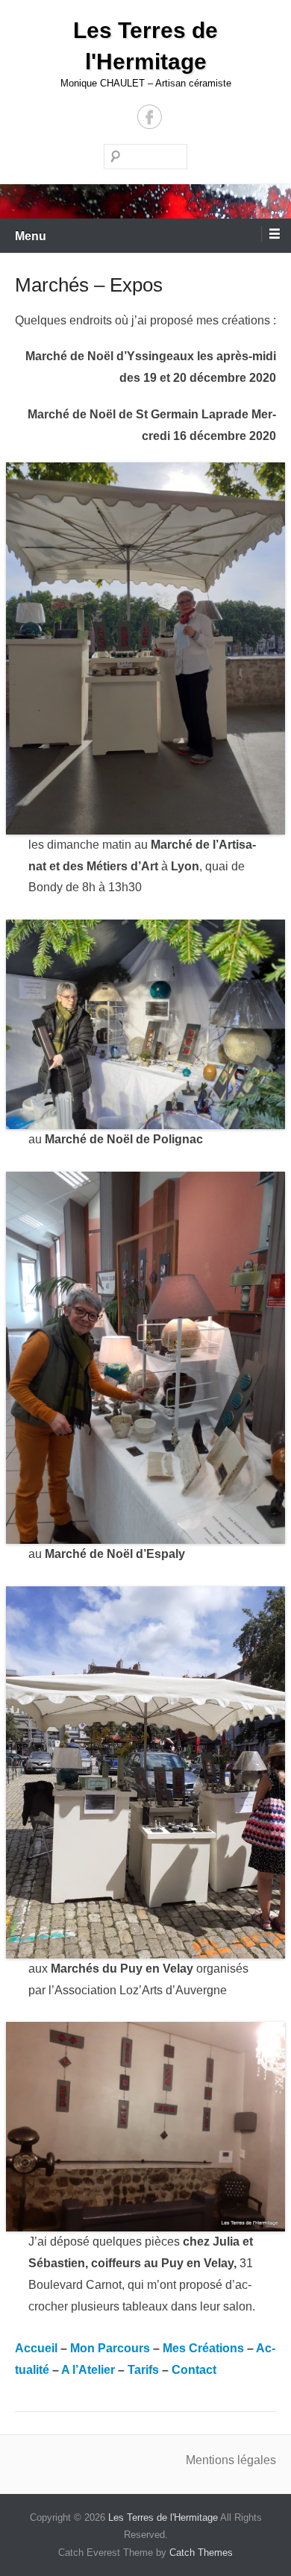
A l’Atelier (88, 2370)
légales (257, 2460)
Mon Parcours (110, 2348)
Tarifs (143, 2370)
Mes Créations (203, 2348)
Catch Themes (201, 2553)
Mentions (212, 2460)
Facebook (150, 117)
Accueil (36, 2348)
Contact (194, 2370)
